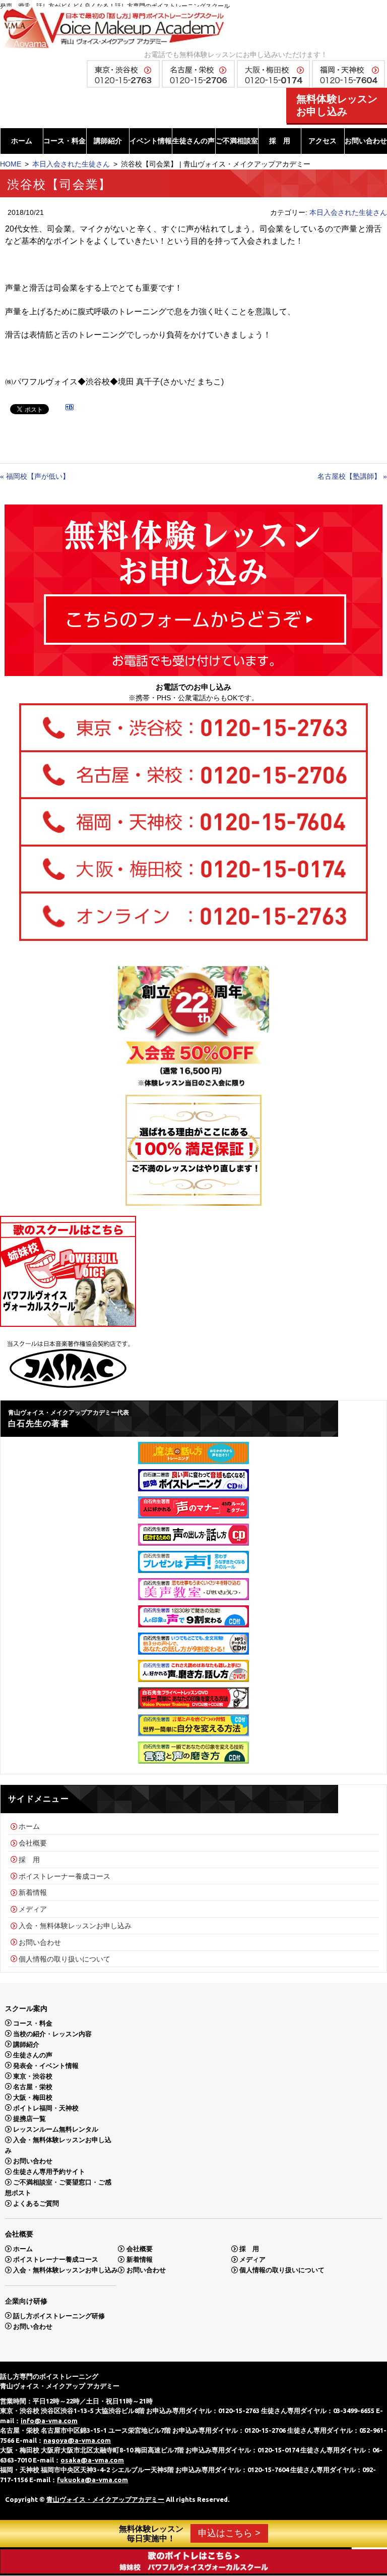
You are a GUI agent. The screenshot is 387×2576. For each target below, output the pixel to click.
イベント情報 (151, 141)
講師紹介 (108, 141)
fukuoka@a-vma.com (92, 2480)
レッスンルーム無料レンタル (56, 2129)
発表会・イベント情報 (46, 2065)
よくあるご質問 (36, 2203)
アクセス (322, 141)
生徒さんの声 (193, 141)
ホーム (22, 141)
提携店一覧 (29, 2118)
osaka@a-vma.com (92, 2460)
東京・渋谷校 (33, 2076)
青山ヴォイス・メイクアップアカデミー (105, 2499)
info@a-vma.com (49, 2421)
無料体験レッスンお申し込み (337, 105)
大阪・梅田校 (33, 2097)
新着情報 (33, 1892)
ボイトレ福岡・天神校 (46, 2108)
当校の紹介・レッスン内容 (52, 2033)
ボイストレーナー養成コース (64, 1876)
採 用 (280, 141)
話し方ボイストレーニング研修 (59, 2315)
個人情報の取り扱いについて (64, 1958)
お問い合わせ (366, 141)
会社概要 (33, 1843)
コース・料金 (64, 141)
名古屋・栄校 (33, 2086)
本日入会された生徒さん (71, 164)
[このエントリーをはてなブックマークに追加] (70, 409)
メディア (33, 1909)
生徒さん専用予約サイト (49, 2172)
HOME (11, 164)
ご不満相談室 (237, 141)
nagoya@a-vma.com (77, 2440)
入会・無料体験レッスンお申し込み (75, 1926)
